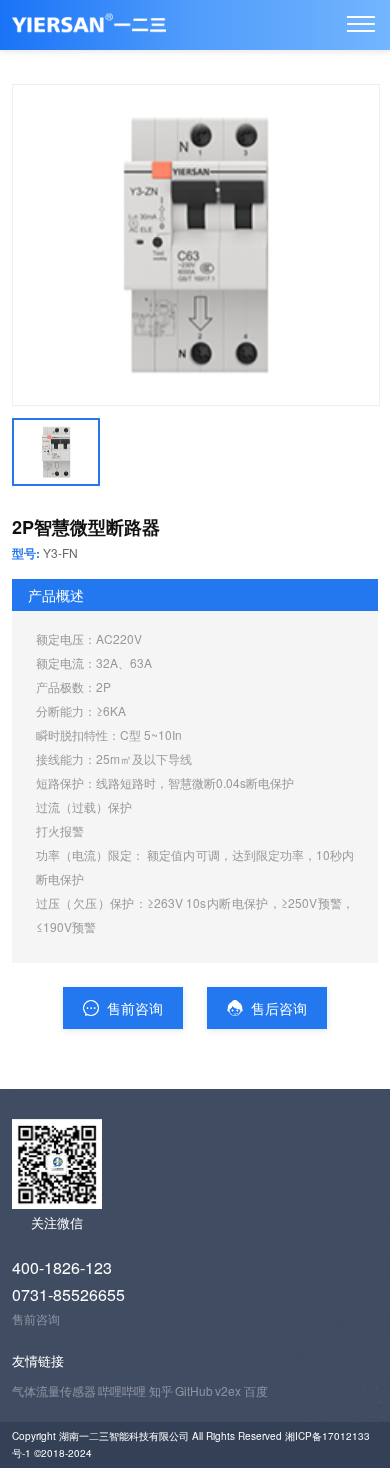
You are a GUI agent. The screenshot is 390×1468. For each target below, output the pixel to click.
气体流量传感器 (54, 1390)
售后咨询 (277, 1008)
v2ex (228, 1390)
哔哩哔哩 (122, 1390)
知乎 (161, 1390)
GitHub (194, 1390)
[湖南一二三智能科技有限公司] (361, 24)
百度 (256, 1390)
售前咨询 (133, 1008)
